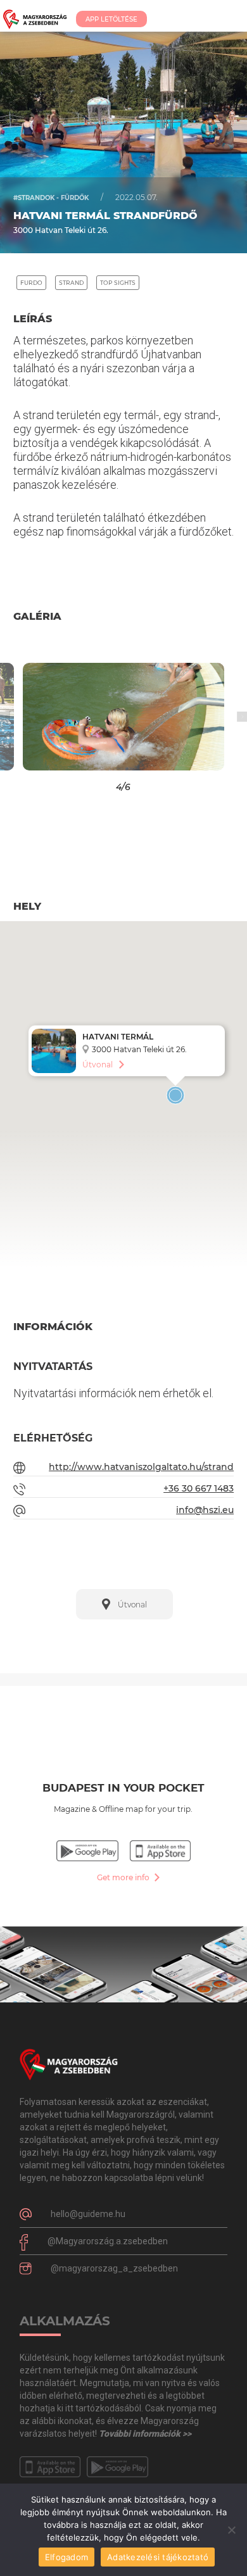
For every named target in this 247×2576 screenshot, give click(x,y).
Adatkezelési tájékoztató (158, 2557)
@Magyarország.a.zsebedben (108, 2241)
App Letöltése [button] (111, 19)
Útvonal (98, 1065)
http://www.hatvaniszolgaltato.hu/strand (141, 1467)
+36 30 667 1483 (199, 1488)
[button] (31, 717)
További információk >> (145, 2434)
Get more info (124, 1877)
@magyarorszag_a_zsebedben (114, 2268)
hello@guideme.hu (88, 2214)
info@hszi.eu (205, 1510)
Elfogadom (66, 2557)
